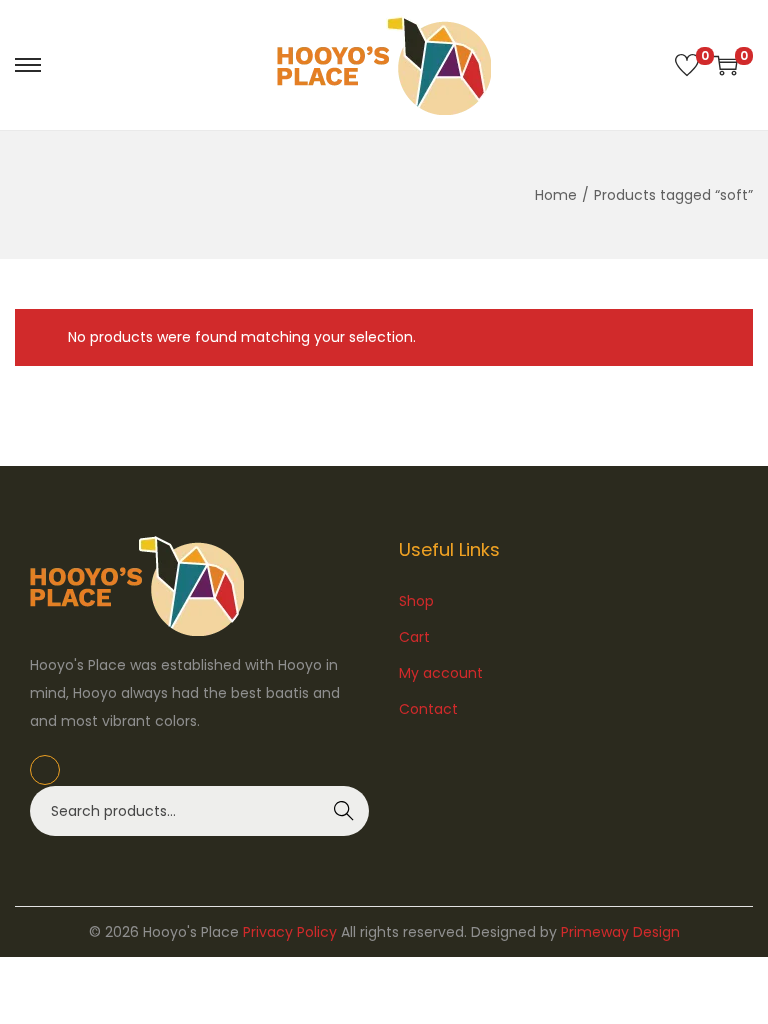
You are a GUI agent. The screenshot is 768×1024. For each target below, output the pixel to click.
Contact (428, 709)
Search (344, 811)
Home (556, 195)
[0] (687, 65)
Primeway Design (620, 932)
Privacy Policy (290, 932)
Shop (416, 601)
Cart (414, 637)
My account (441, 673)
